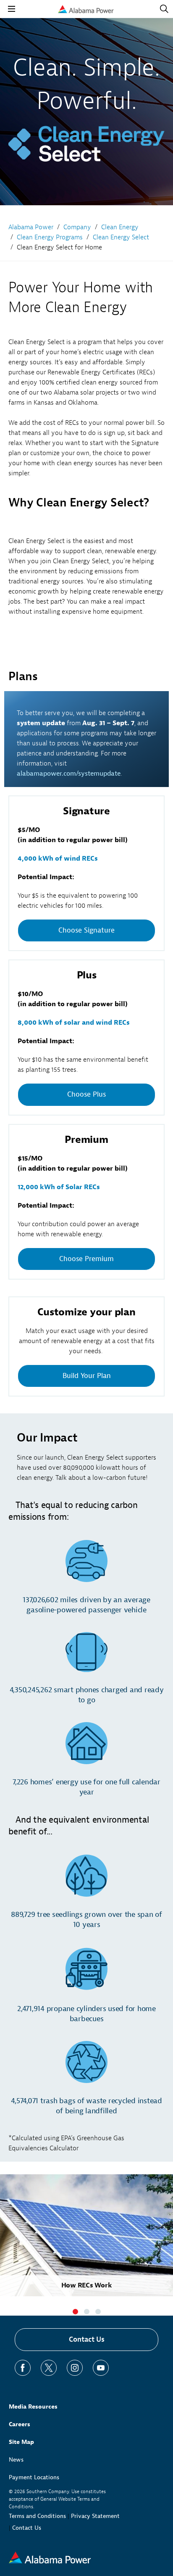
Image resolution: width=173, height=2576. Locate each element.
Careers (20, 2424)
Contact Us (87, 2339)
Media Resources (33, 2407)
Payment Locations (34, 2477)
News (16, 2460)
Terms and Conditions (37, 2516)
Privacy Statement (95, 2516)
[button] (75, 2312)
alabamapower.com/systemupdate (69, 774)
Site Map (21, 2442)
